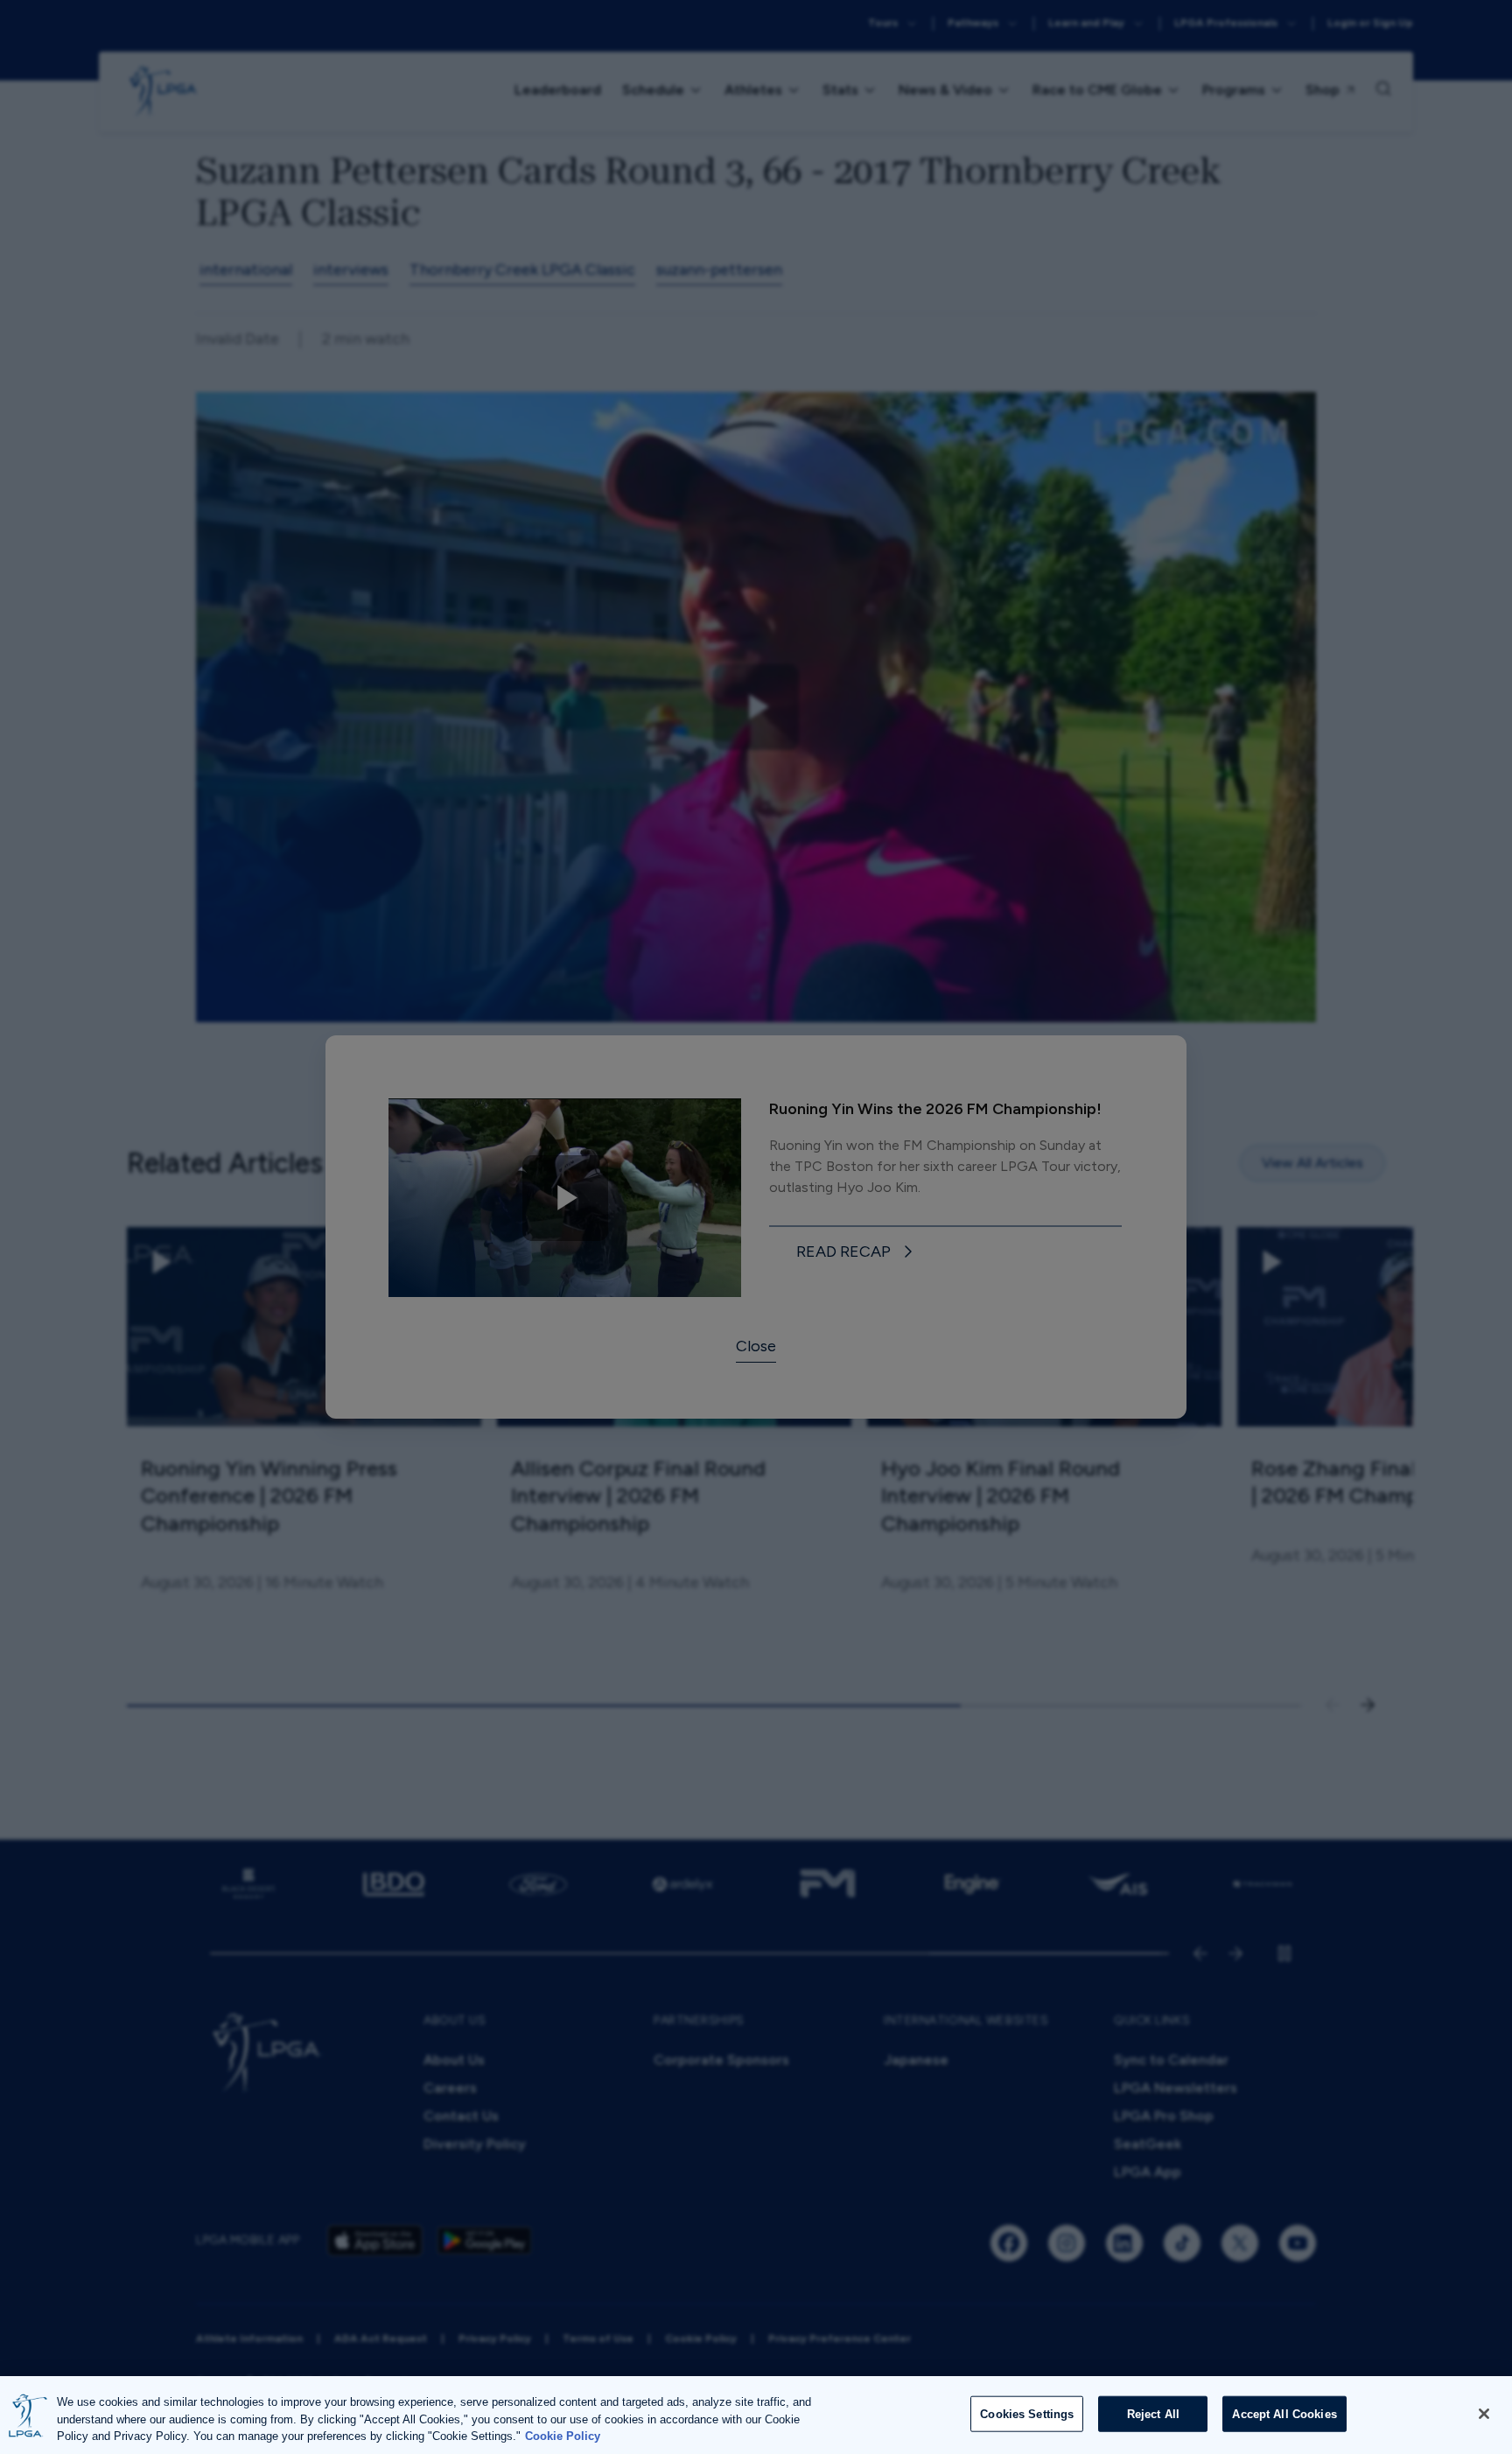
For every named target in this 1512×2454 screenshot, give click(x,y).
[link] (857, 1253)
